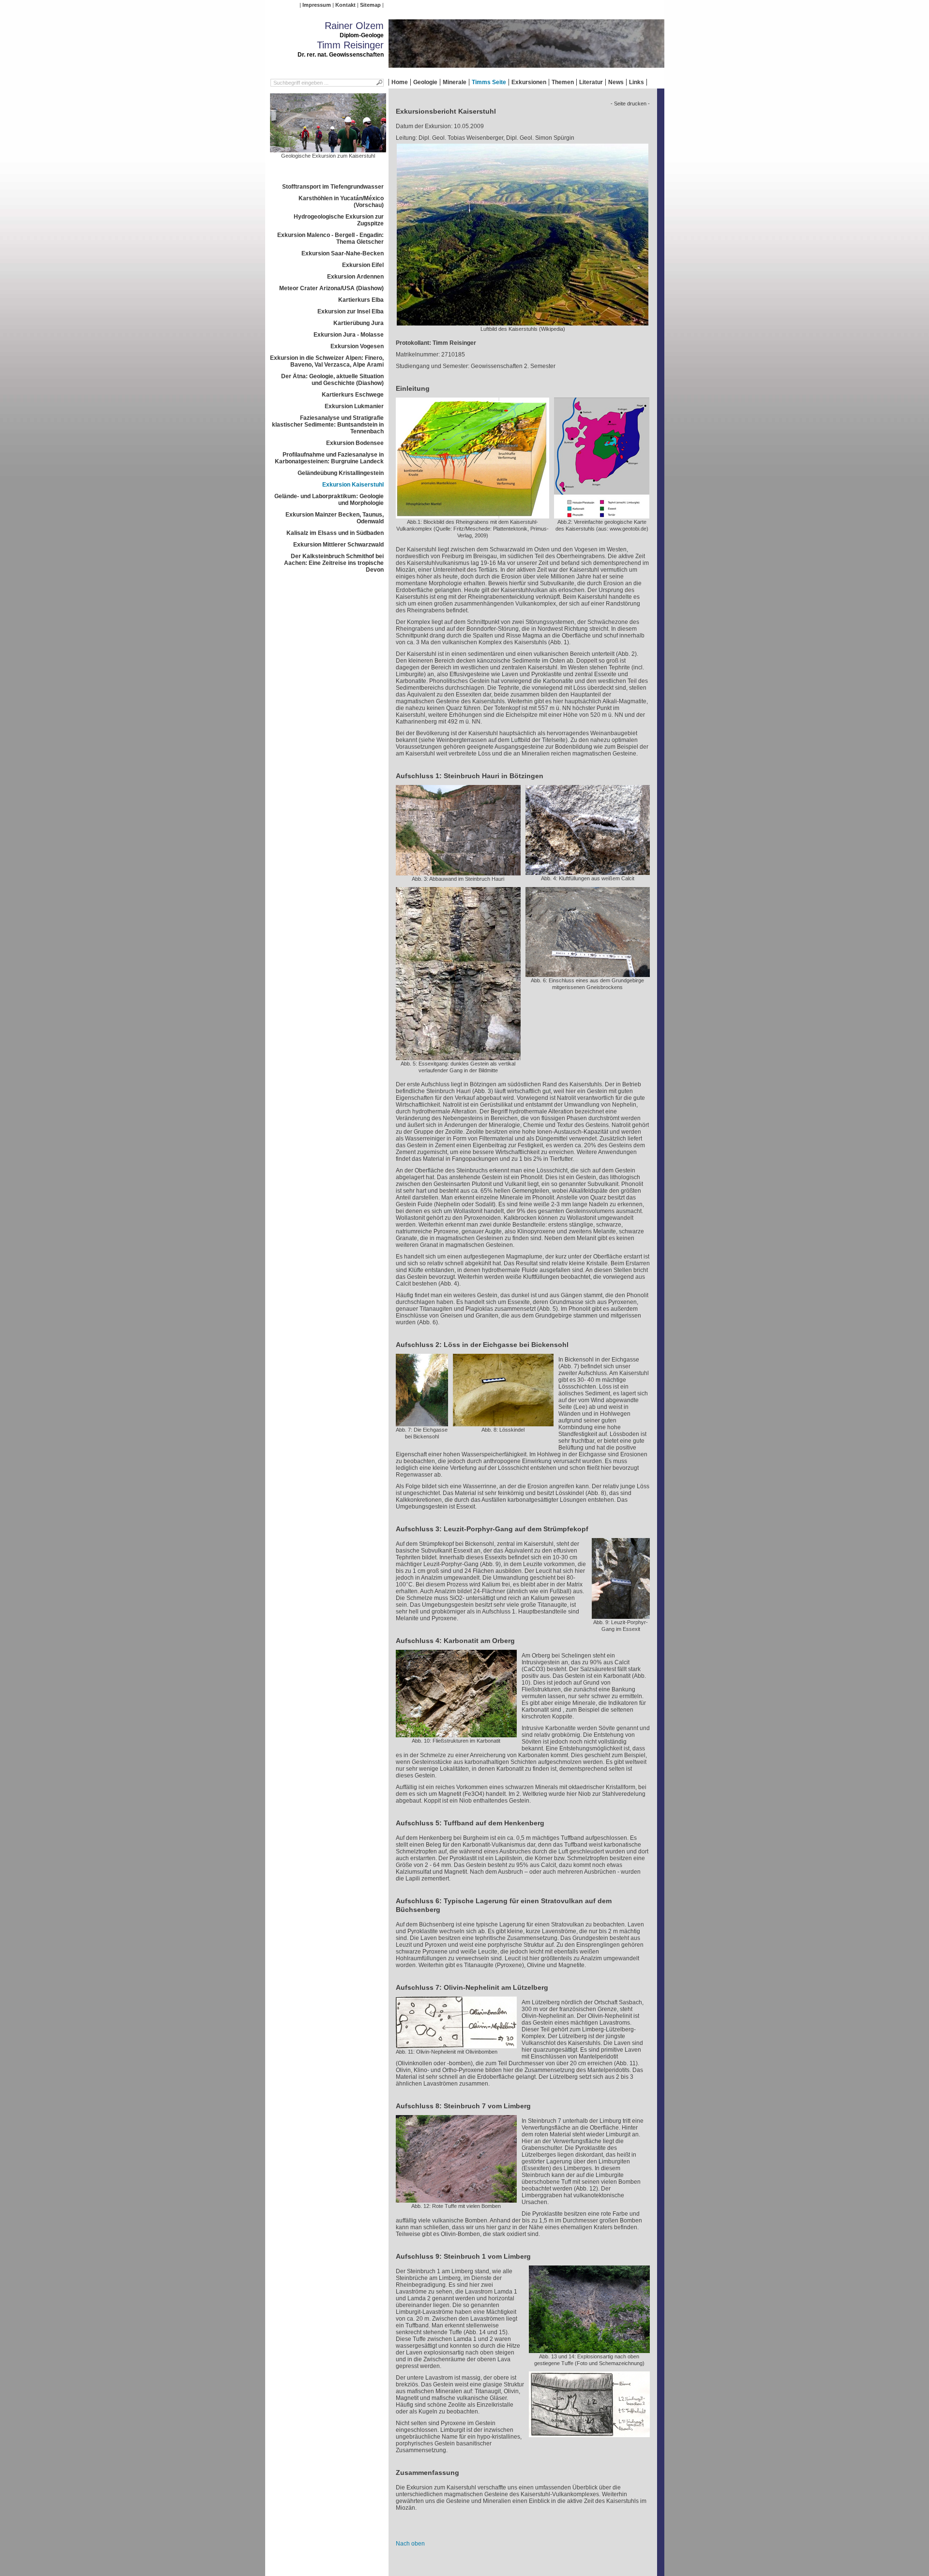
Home (400, 82)
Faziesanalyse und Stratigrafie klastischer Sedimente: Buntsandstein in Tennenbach (328, 425)
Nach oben (410, 2544)
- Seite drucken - (630, 104)
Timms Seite (489, 82)
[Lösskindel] (503, 1423)
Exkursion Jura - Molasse (349, 335)
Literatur (591, 82)
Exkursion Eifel (363, 265)
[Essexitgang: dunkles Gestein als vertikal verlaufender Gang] (458, 1057)
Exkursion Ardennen (355, 277)
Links (637, 82)
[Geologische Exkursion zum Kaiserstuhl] (328, 149)
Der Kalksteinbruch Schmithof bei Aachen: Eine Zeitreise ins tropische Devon (334, 563)
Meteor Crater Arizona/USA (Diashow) (331, 288)
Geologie (425, 82)
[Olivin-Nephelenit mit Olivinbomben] (456, 2045)
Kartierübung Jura (359, 323)
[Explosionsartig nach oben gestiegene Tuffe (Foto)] (589, 2350)
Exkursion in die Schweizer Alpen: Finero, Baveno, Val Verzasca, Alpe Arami (327, 361)
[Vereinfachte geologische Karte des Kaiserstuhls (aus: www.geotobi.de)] (602, 515)
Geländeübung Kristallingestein (341, 473)
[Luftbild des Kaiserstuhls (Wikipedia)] (523, 322)
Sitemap (370, 5)
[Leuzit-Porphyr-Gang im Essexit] (621, 1615)
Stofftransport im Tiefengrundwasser (333, 187)
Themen (563, 82)
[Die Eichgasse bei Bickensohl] (422, 1423)
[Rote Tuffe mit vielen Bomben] (456, 2199)
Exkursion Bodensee (355, 443)
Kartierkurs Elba (361, 300)
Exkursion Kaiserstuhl (353, 485)
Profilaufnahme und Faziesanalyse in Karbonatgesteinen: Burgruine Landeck (329, 458)
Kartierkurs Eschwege (353, 395)
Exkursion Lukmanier (354, 406)
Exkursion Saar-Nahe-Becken (343, 253)
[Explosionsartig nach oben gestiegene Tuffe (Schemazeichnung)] (589, 2434)
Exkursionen (529, 82)
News (616, 82)
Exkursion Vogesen (357, 346)
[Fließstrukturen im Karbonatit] (456, 1734)
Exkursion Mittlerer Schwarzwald (338, 545)
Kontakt (345, 5)
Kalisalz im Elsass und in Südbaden (335, 533)
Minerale (455, 82)
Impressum (317, 5)
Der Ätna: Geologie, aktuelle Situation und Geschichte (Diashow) (332, 380)
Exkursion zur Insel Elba (351, 311)
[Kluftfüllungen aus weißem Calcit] (588, 872)
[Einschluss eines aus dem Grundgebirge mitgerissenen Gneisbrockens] (588, 974)
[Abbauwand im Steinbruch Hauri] (458, 872)
